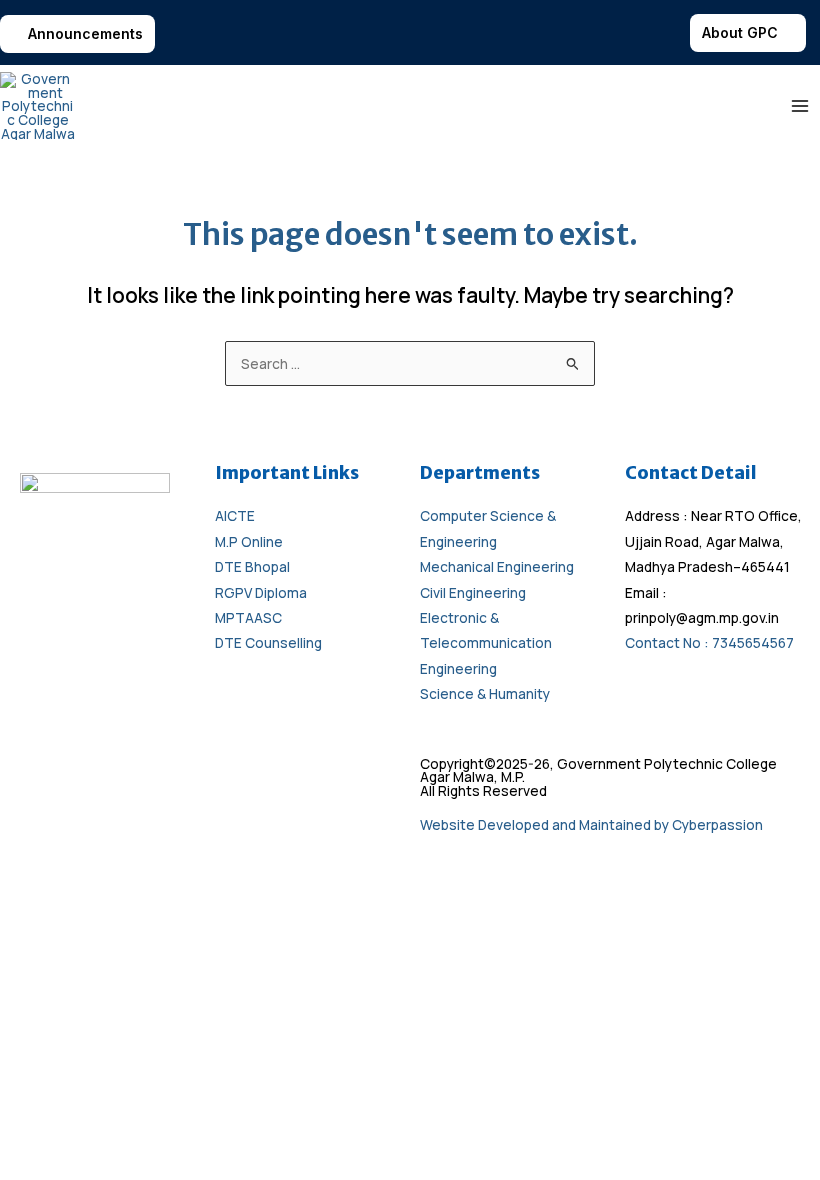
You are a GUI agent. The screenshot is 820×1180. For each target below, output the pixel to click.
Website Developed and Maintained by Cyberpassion (591, 824)
